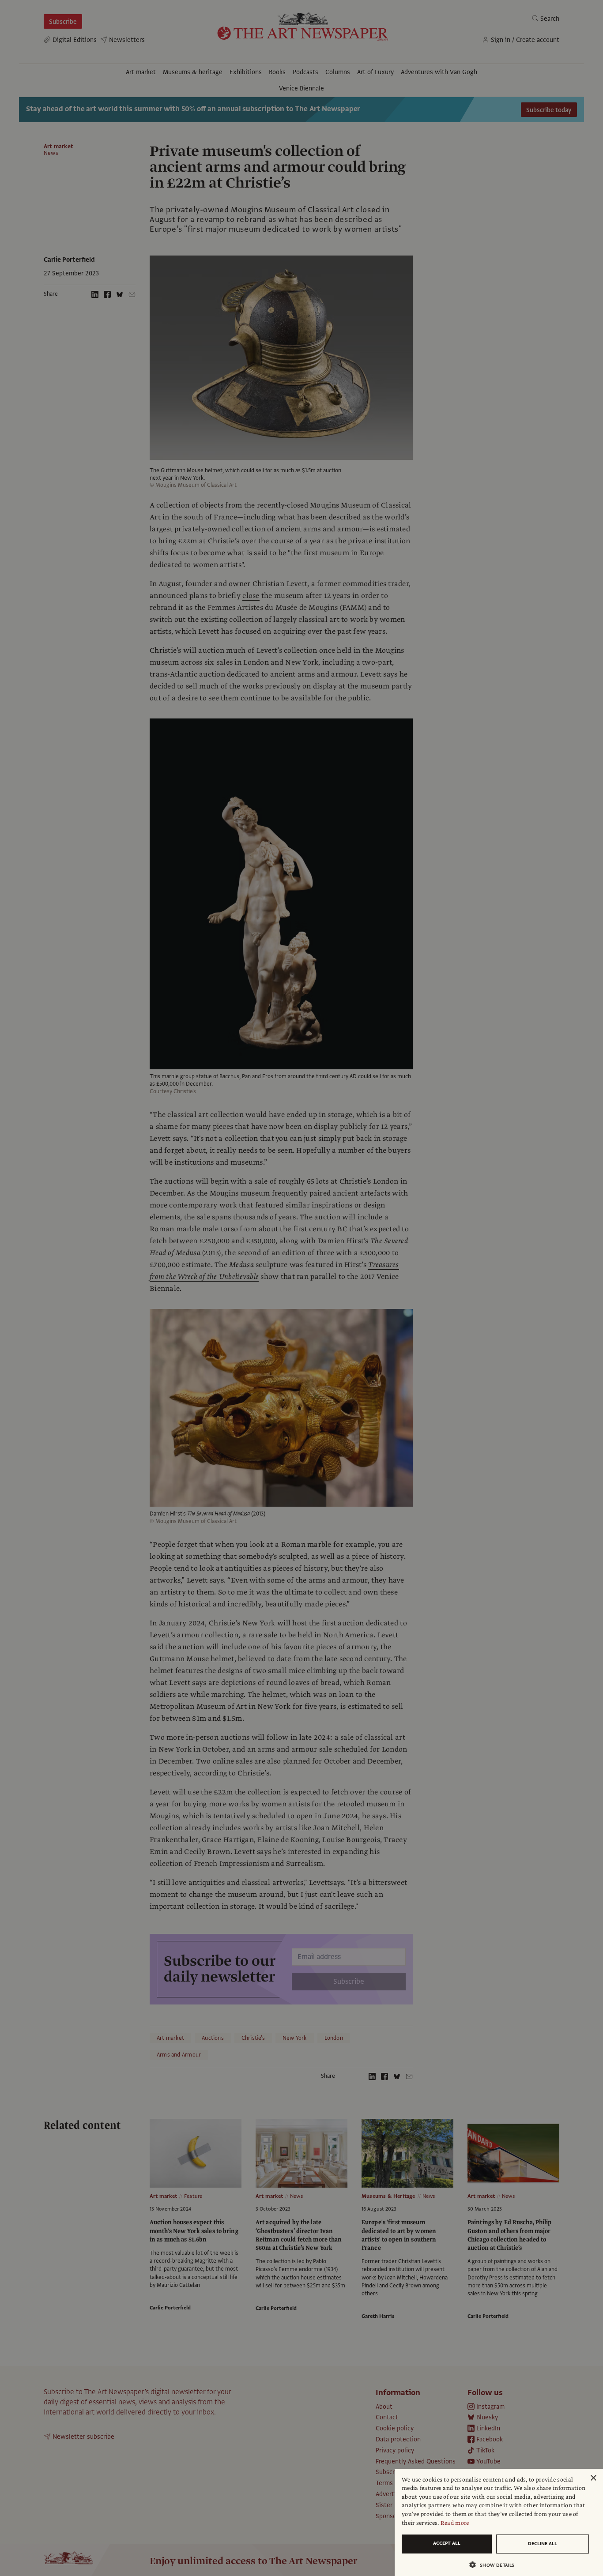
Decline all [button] (543, 2544)
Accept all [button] (447, 2543)
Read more (455, 2523)
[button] (495, 2565)
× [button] (593, 2478)
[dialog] (499, 2522)
